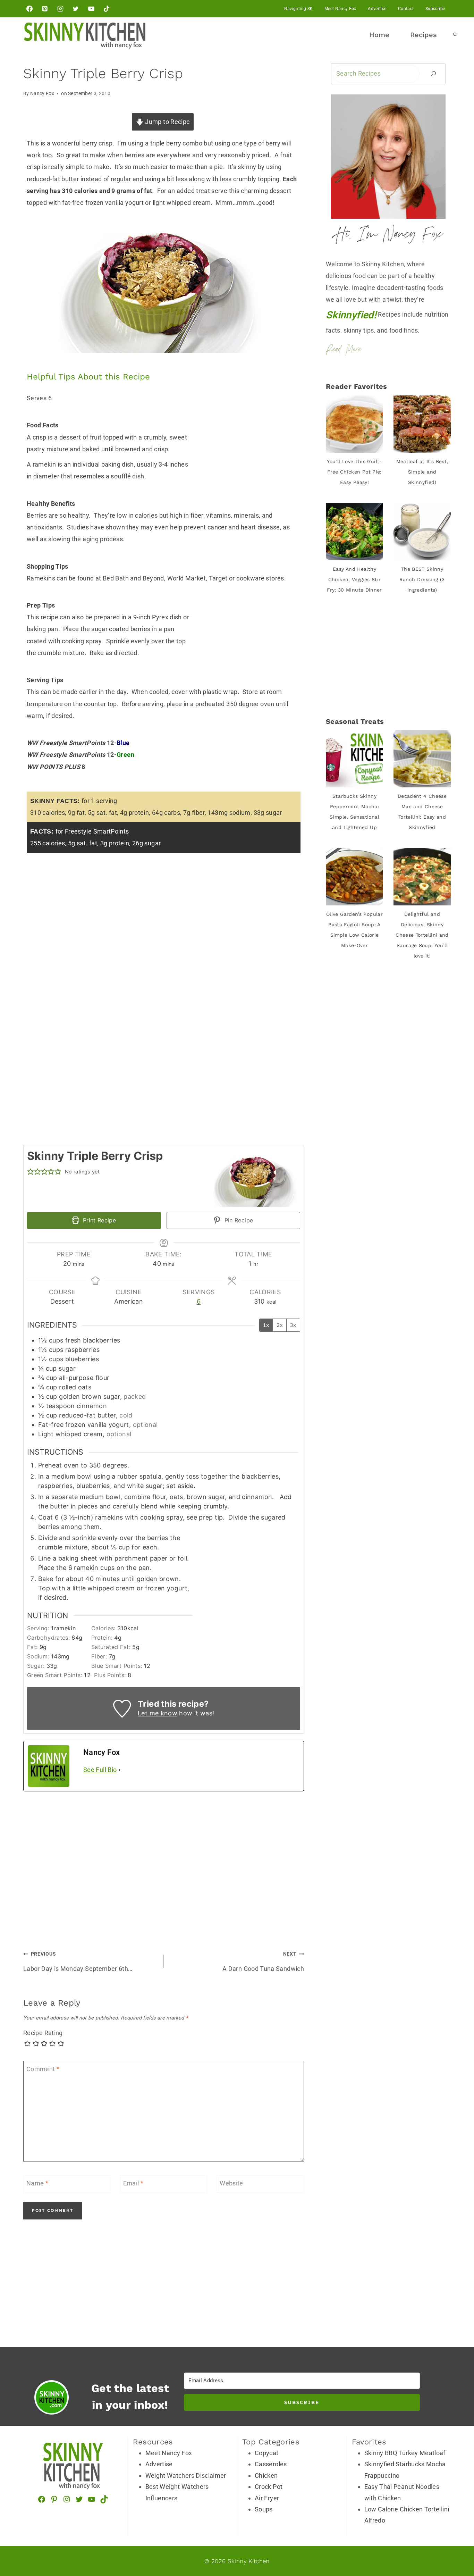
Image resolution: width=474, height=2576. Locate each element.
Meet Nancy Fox (340, 9)
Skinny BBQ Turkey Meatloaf (405, 2453)
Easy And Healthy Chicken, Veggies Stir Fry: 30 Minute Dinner (354, 579)
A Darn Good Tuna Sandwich (263, 1962)
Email (133, 2184)
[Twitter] (76, 9)
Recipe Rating (43, 2033)
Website (231, 2184)
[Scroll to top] (463, 2507)
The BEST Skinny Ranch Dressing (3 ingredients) (422, 579)
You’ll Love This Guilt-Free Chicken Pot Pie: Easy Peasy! (354, 472)
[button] (31, 1172)
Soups (264, 2509)
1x (266, 1325)
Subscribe (435, 9)
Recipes (424, 35)
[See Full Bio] (119, 1770)
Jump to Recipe (167, 122)
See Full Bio (100, 1770)
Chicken (266, 2475)
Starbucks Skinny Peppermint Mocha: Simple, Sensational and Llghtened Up (354, 812)
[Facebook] (29, 9)
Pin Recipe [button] (238, 1220)
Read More (344, 350)
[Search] (433, 74)
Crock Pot (269, 2487)
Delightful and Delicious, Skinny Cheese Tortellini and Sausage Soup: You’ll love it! (422, 935)
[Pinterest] (45, 9)
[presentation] (354, 424)
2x (280, 1325)
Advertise (377, 9)
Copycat (267, 2453)
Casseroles (271, 2464)
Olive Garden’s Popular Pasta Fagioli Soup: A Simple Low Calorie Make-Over (354, 930)
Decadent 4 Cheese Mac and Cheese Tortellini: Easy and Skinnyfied (422, 812)
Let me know (158, 1713)
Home (379, 35)
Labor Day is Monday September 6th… (78, 1962)
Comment (43, 2069)
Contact (406, 9)
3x (293, 1325)
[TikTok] (107, 9)
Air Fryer (267, 2498)
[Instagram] (60, 9)
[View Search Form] (455, 35)
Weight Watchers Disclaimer (186, 2475)
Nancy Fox (42, 94)
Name (37, 2184)
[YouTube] (91, 9)
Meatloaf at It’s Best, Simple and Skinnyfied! (422, 472)
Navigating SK (299, 9)
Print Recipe (98, 1220)
